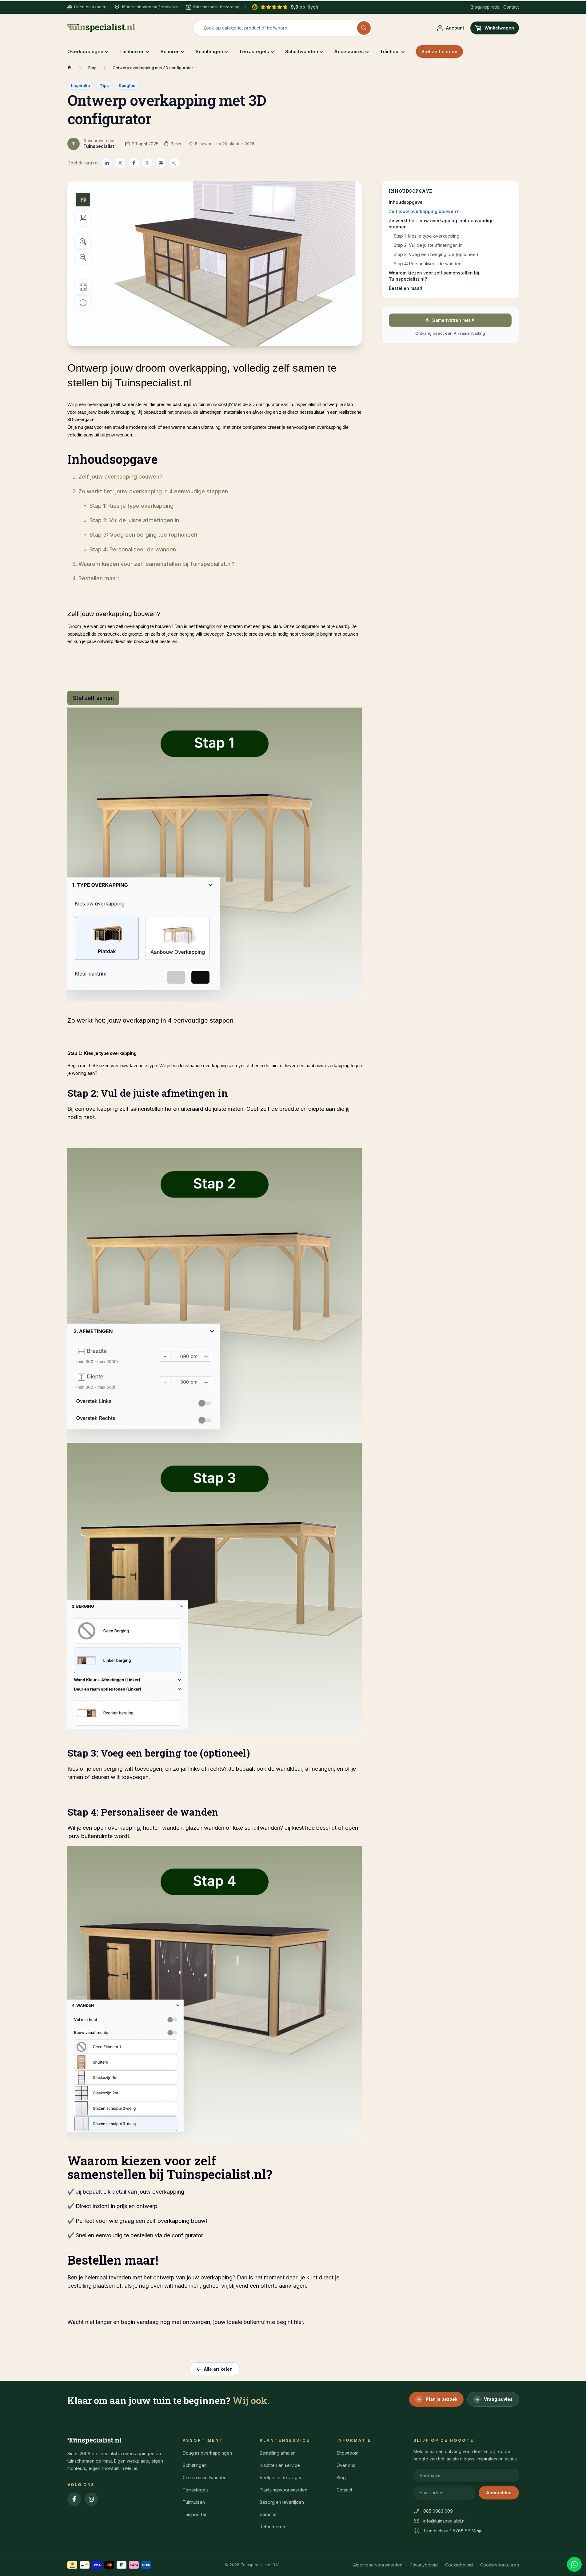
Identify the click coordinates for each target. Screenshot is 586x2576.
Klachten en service (280, 2465)
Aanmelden (499, 2493)
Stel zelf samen (439, 51)
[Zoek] (364, 28)
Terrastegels (254, 51)
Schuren (170, 51)
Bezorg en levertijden (282, 2502)
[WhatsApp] (147, 163)
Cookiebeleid (459, 2565)
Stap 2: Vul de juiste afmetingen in (134, 520)
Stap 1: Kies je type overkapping (132, 506)
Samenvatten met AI (454, 320)
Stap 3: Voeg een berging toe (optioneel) (144, 535)
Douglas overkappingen (207, 2453)
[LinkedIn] (107, 163)
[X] (120, 163)
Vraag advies (498, 2399)
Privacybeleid (424, 2565)
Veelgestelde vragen (281, 2477)
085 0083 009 (438, 2511)
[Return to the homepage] (70, 68)
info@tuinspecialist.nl (444, 2521)
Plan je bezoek (442, 2399)
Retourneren (272, 2527)
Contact (511, 7)
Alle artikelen (218, 2369)
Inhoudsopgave (406, 202)
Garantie (268, 2514)
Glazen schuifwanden (205, 2477)
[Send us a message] (574, 2564)
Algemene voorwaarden (378, 2565)
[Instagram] (91, 2499)
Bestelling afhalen (278, 2453)
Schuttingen (209, 51)
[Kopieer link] (174, 163)
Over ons (346, 2465)
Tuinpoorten (195, 2514)
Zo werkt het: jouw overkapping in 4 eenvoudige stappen (153, 491)
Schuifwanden (302, 51)
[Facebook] (134, 163)
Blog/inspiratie (485, 7)
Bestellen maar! (99, 578)
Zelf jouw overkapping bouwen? (120, 477)
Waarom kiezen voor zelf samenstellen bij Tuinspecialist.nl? (157, 564)
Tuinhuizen (132, 51)
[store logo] (101, 28)
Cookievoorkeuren (500, 2565)
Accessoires (349, 51)
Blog (92, 68)
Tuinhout (390, 51)
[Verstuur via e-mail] (161, 163)
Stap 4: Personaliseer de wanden (133, 549)
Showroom (347, 2453)
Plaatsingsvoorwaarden (283, 2490)
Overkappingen (85, 51)
